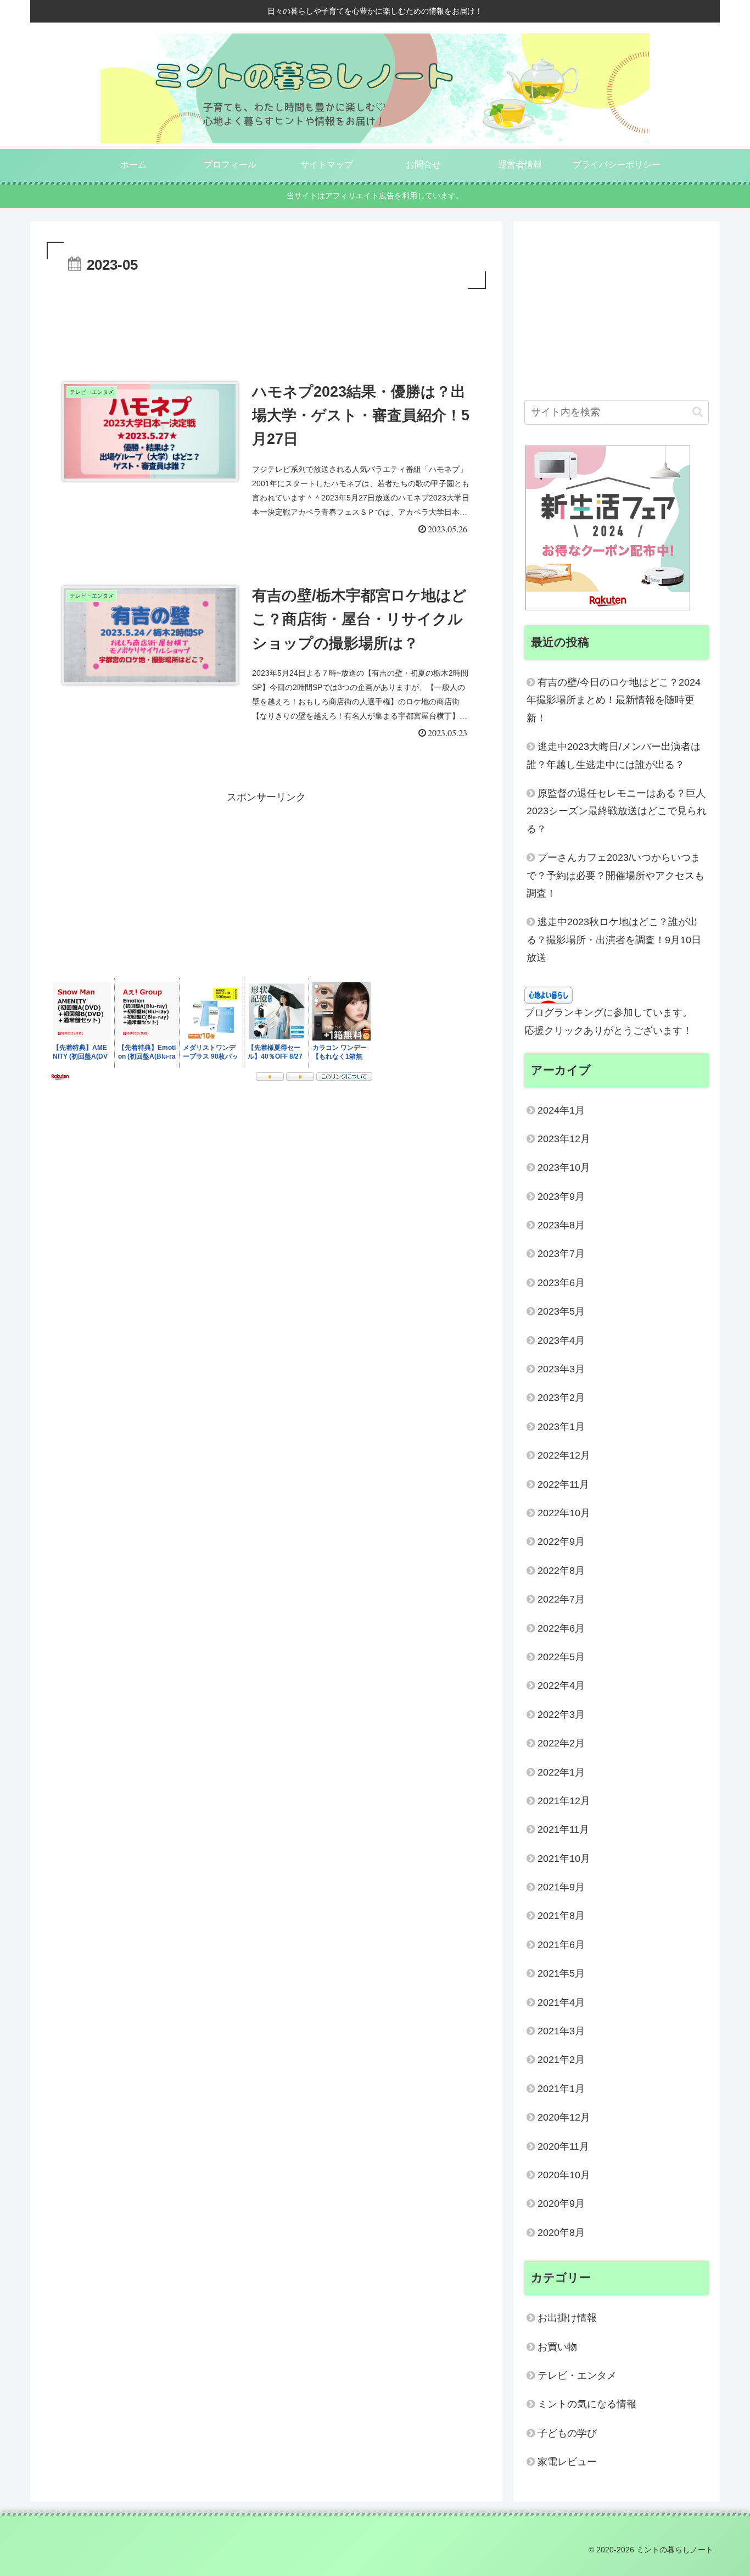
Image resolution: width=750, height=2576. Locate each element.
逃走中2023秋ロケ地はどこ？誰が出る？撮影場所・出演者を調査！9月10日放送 (614, 940)
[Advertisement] (266, 322)
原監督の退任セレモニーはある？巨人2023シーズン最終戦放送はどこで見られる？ (617, 811)
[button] (698, 412)
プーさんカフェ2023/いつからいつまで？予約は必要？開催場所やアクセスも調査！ (615, 875)
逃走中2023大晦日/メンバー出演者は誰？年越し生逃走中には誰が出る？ (614, 755)
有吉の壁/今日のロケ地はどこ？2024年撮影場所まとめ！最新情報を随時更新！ (614, 700)
